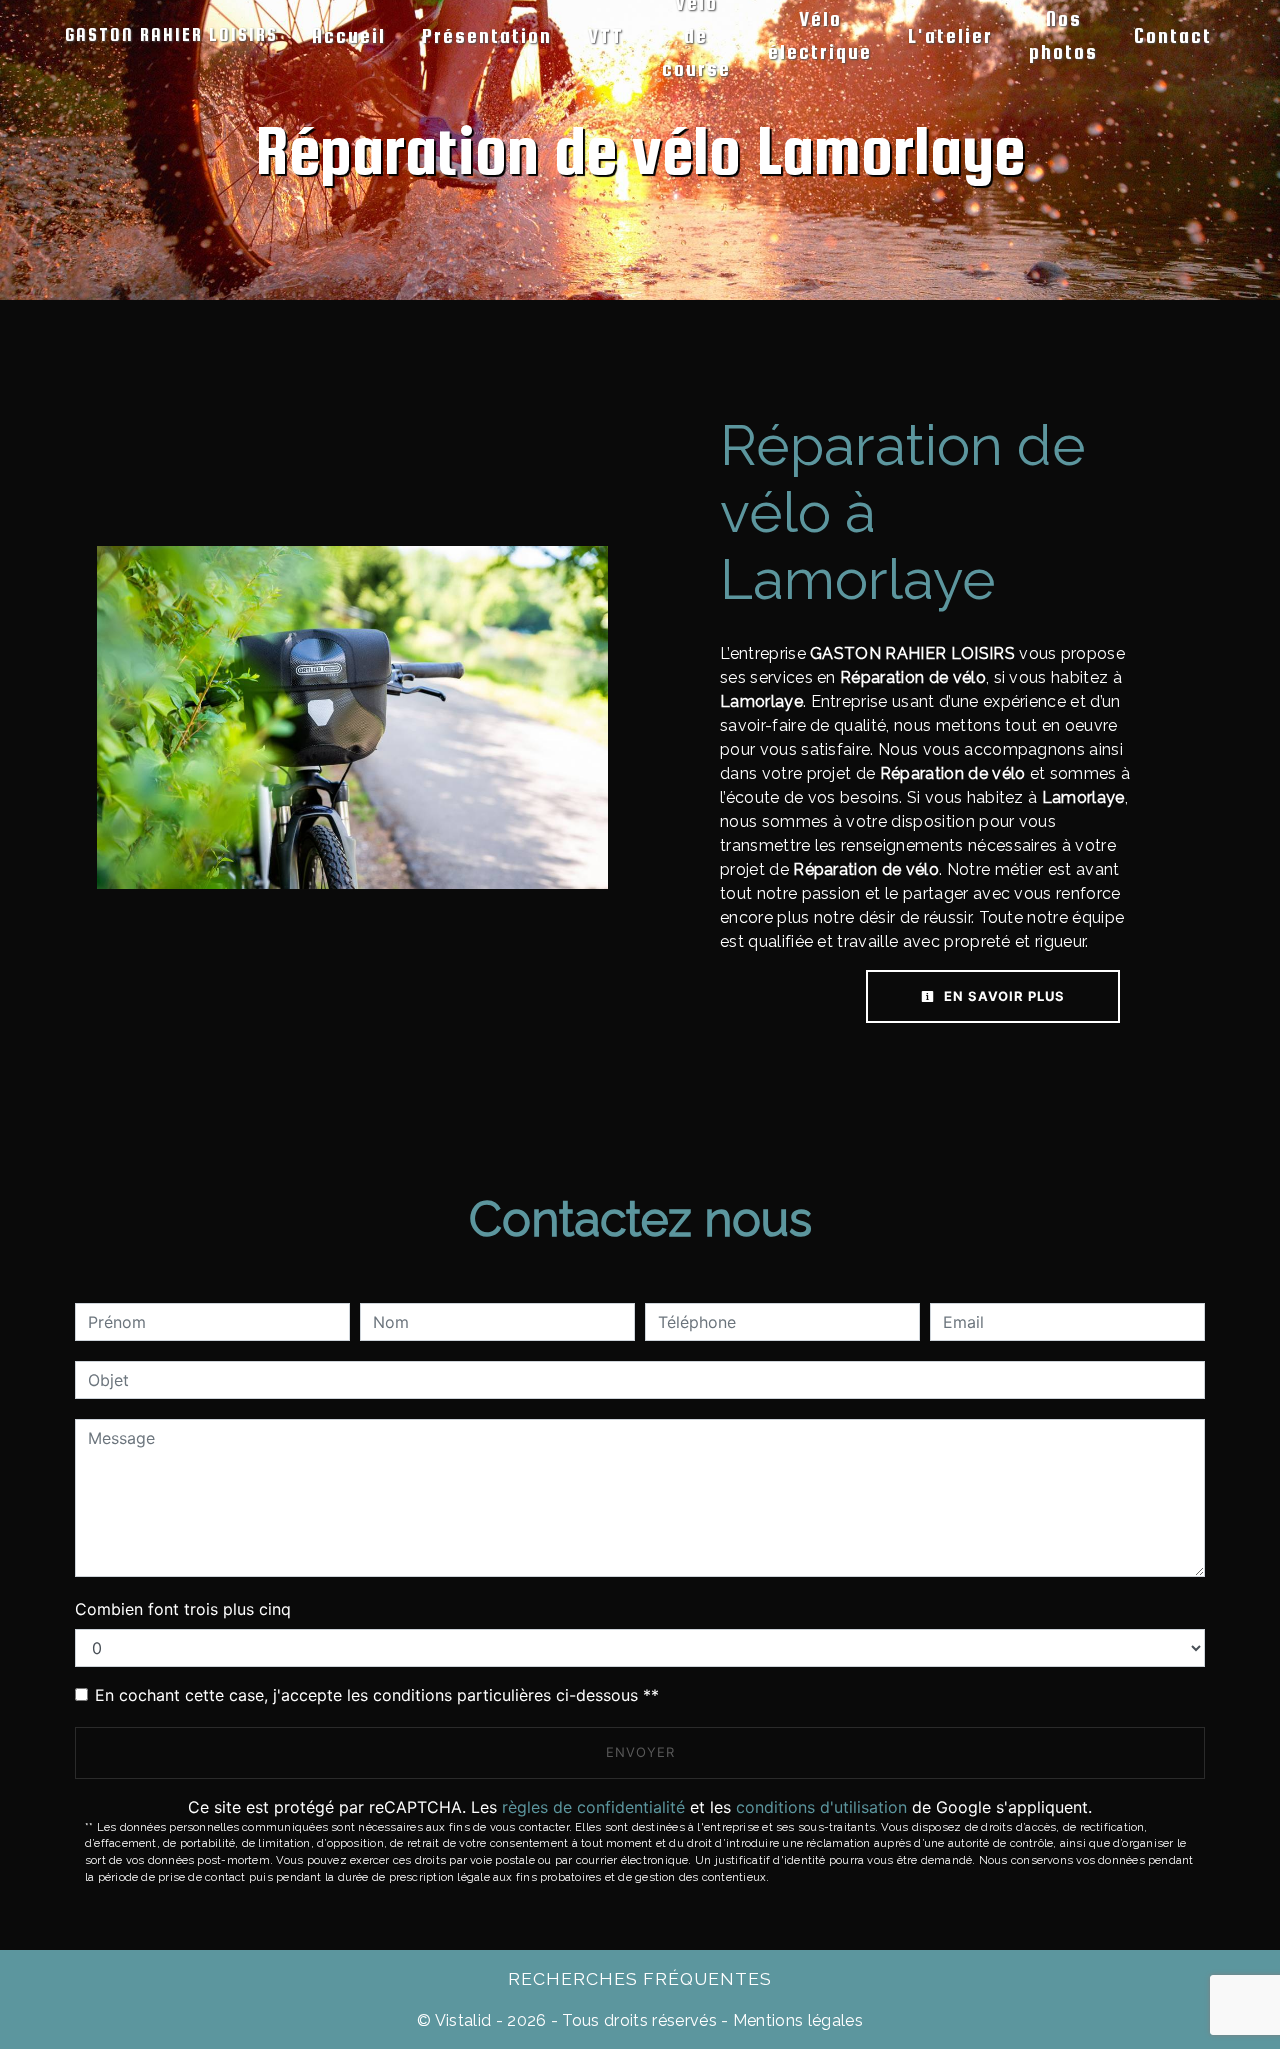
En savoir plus (1002, 996)
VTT (606, 35)
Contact (1173, 35)
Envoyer (640, 1752)
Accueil (349, 35)
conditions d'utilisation (821, 1807)
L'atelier (950, 35)
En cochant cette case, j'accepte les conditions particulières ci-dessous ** (377, 1695)
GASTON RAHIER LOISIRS (171, 34)
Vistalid (463, 2020)
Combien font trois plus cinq (183, 1609)
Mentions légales (796, 2020)
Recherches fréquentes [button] (640, 1978)
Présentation (487, 35)
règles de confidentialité (593, 1807)
